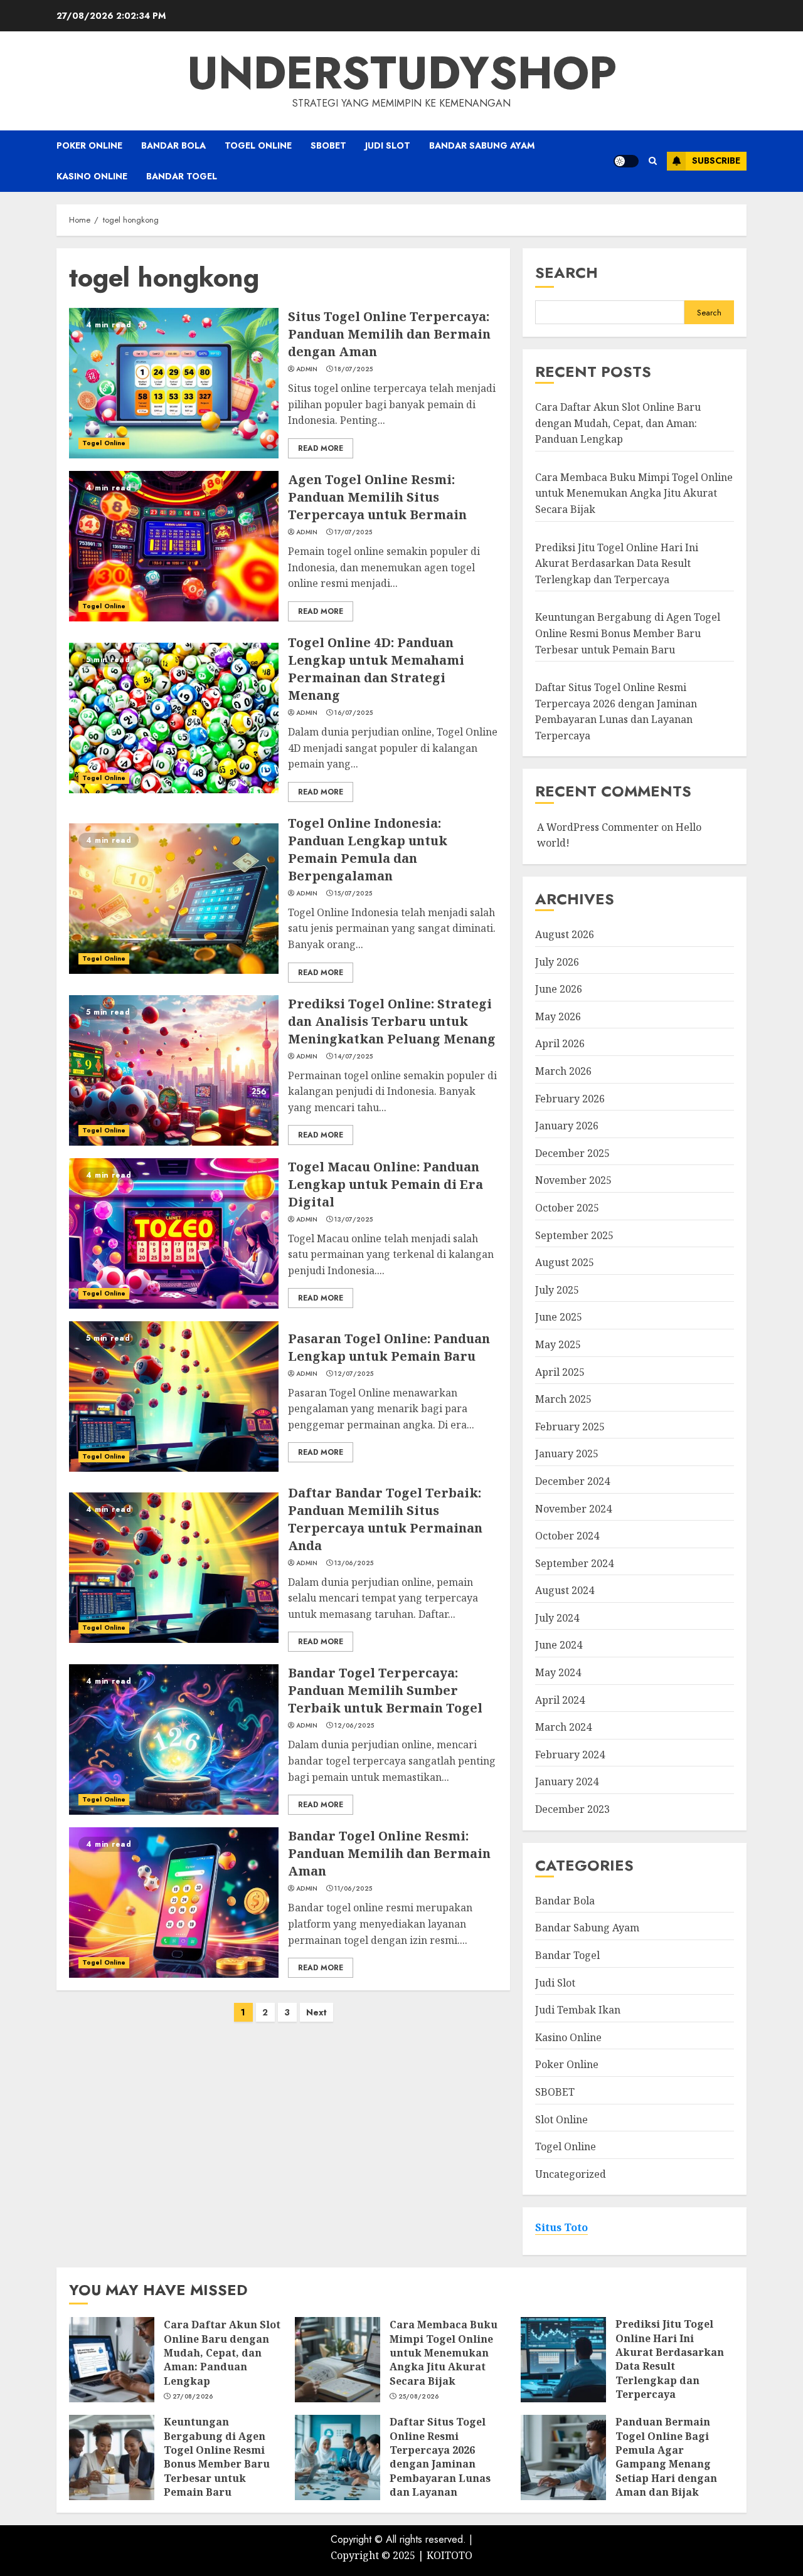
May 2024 (558, 1672)
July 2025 (557, 1290)
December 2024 (572, 1481)
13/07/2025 (354, 1220)
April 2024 (560, 1700)
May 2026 (558, 1016)
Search (566, 272)
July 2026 (557, 962)
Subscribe (716, 161)
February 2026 (570, 1099)
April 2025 (560, 1372)
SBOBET (328, 145)
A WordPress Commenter (598, 827)
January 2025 (567, 1454)
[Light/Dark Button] (626, 161)
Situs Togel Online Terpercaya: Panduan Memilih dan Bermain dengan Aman (389, 334)
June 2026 (559, 989)
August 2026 (565, 934)
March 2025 (563, 1399)
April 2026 (560, 1043)
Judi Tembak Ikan (578, 2010)
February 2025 (570, 1427)
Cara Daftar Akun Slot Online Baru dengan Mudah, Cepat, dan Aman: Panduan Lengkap (618, 423)
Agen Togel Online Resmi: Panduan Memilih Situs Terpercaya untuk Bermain (377, 497)
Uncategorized (571, 2174)
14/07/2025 (354, 1057)
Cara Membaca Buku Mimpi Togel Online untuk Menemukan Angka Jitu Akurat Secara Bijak (634, 493)
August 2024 (565, 1590)
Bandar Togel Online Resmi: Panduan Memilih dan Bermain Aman (389, 1853)
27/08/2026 (193, 2397)
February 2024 (570, 1755)
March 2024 (563, 1727)
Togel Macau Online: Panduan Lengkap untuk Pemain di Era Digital (386, 1184)
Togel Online (258, 145)
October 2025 (567, 1208)
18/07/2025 (354, 369)
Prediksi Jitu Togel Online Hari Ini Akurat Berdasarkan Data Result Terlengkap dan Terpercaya (617, 563)
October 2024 (567, 1536)
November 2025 (573, 1180)
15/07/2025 (353, 894)
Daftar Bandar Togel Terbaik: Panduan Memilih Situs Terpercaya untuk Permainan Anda (385, 1519)
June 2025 (559, 1317)
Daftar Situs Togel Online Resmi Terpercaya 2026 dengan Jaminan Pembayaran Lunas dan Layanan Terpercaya (440, 2464)
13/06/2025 (354, 1563)
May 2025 (558, 1344)
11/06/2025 (353, 1889)
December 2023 (572, 1809)
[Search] (653, 161)
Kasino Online (92, 176)
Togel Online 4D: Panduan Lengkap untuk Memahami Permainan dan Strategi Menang (376, 669)
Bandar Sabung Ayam (482, 145)
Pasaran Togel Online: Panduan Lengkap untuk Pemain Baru (389, 1347)
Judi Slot (388, 145)
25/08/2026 (419, 2397)
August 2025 (565, 1262)
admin (307, 369)
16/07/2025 (354, 713)
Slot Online (561, 2119)
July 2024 (557, 1618)
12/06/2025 (354, 1726)
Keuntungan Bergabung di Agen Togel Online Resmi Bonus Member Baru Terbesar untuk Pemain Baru (628, 633)
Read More (321, 448)
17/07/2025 (353, 532)
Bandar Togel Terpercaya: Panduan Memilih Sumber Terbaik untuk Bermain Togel (385, 1690)
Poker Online (89, 145)
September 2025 (574, 1235)
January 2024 (567, 1782)
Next (316, 2012)
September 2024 (574, 1563)
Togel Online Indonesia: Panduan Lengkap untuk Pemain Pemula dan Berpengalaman (368, 849)
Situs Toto (561, 2227)
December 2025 (572, 1153)
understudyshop (402, 73)
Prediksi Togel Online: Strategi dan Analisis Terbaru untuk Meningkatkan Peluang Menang (392, 1021)
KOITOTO (449, 2555)
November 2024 (573, 1509)
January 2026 (567, 1126)
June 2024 (559, 1645)
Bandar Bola (173, 145)
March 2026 (563, 1071)
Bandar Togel (182, 176)
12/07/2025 (354, 1374)
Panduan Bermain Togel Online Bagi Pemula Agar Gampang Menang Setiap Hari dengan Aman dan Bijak (666, 2457)
